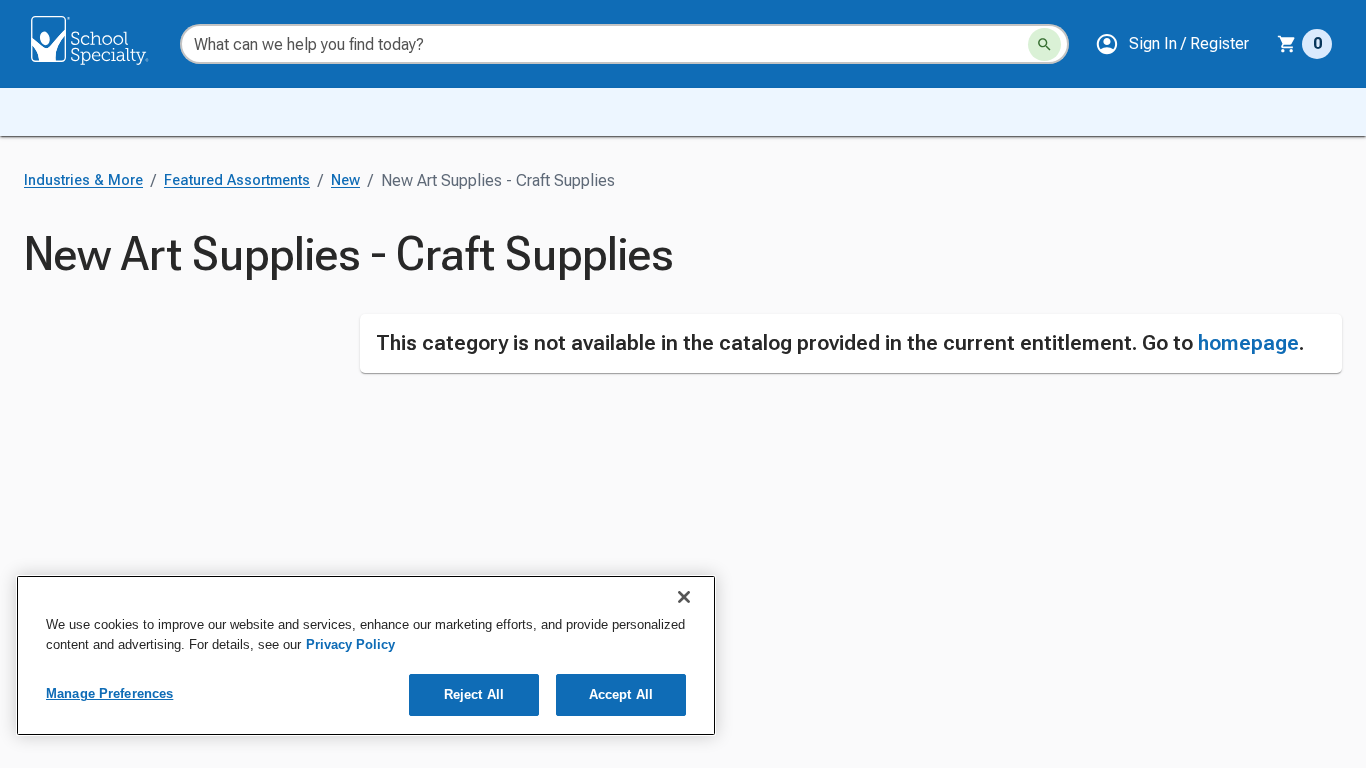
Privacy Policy (350, 644)
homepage (1248, 343)
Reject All (474, 694)
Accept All (621, 694)
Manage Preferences (109, 693)
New (345, 180)
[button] (1172, 44)
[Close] (684, 597)
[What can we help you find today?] (1044, 44)
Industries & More (83, 180)
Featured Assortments (237, 180)
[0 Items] (1287, 44)
